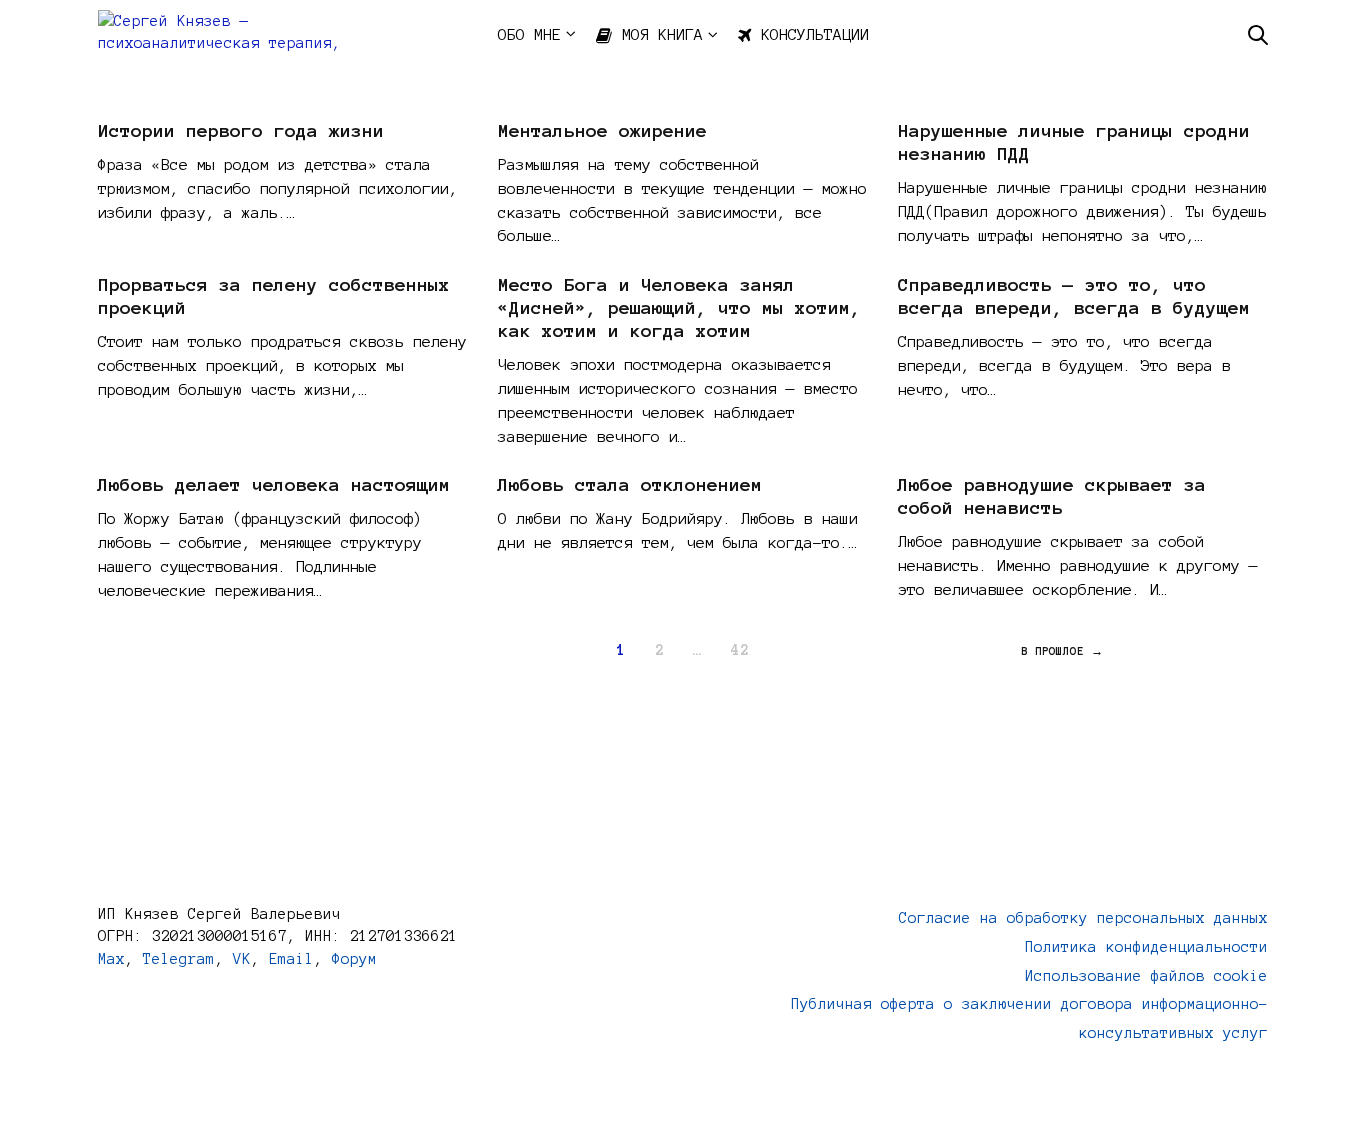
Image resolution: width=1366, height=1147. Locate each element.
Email (291, 959)
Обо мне (529, 34)
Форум (354, 959)
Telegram (179, 959)
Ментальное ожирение (602, 131)
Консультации (815, 34)
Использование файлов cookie (1146, 976)
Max (111, 959)
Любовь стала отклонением (630, 485)
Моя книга (662, 34)
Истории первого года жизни (241, 131)
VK (242, 959)
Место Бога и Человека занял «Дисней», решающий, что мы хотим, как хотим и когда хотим (679, 308)
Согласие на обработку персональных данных (1083, 918)
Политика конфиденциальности (1146, 947)
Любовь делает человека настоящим (274, 485)
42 (740, 650)
